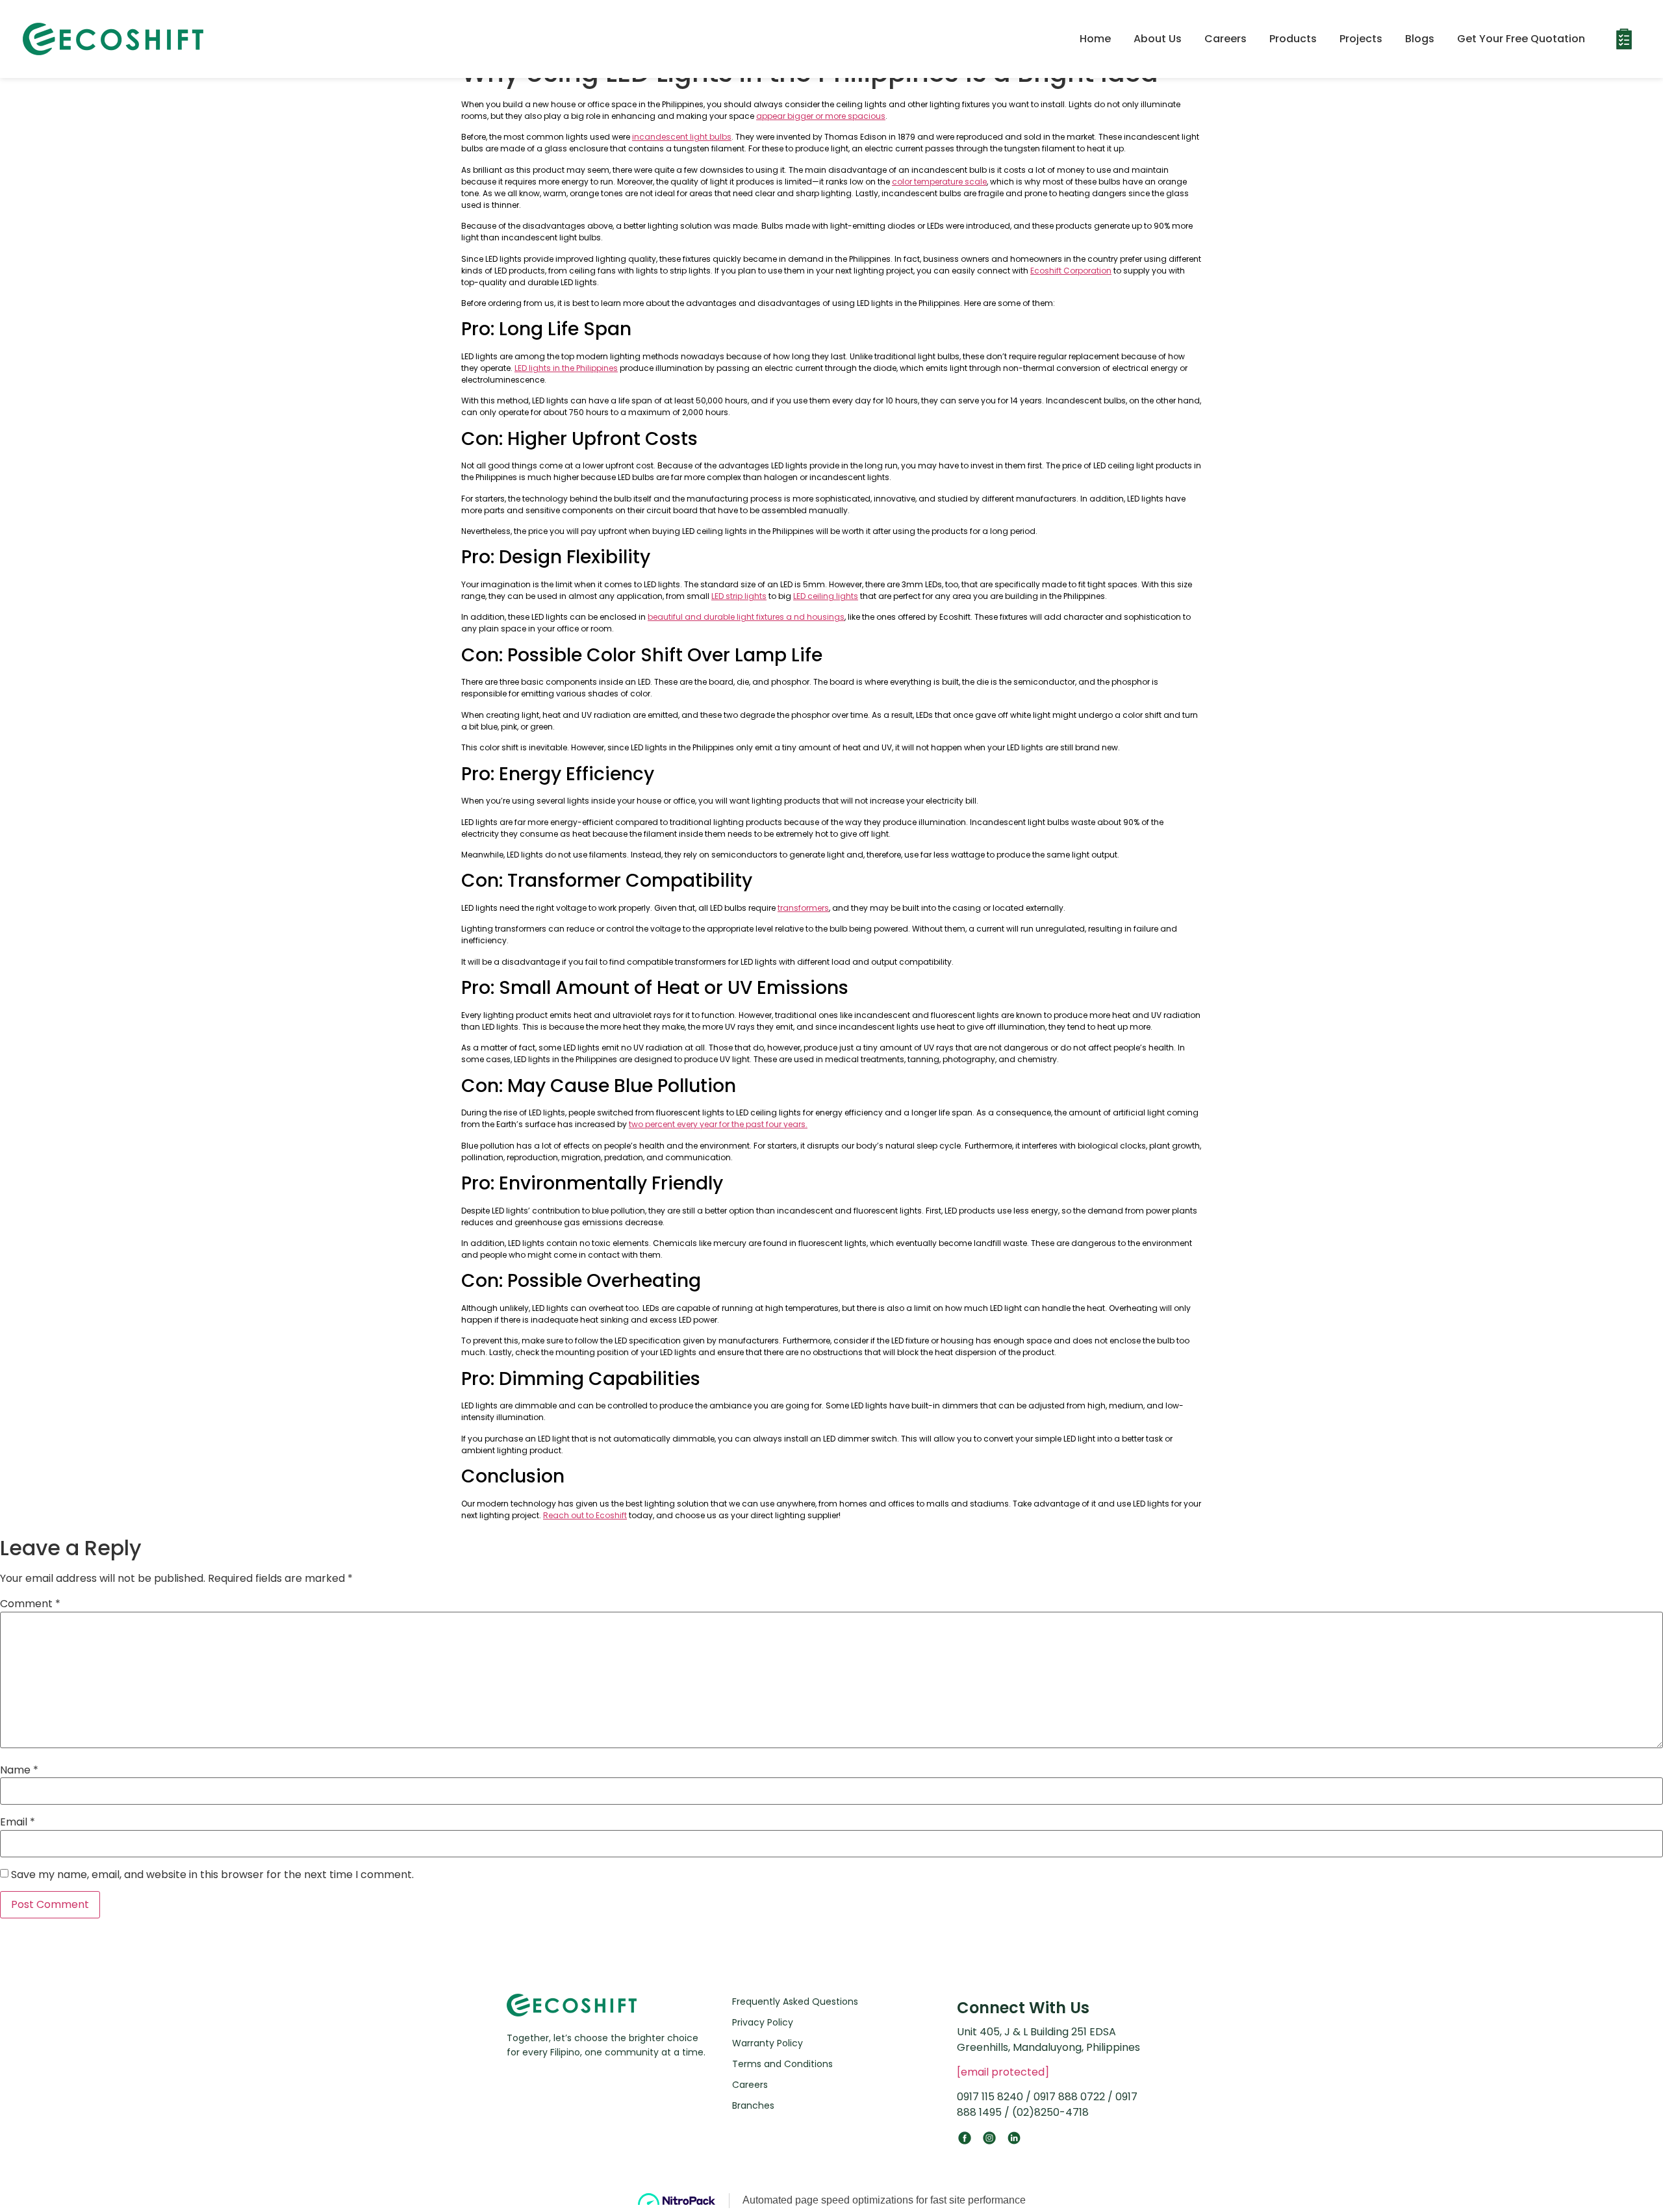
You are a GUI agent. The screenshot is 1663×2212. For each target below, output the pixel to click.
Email (18, 1822)
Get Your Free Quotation (1521, 39)
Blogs (1420, 39)
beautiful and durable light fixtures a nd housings (746, 617)
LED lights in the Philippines (566, 368)
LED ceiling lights (826, 596)
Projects (1361, 39)
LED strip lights (739, 596)
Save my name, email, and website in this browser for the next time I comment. (212, 1875)
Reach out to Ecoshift (585, 1515)
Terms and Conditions (782, 2064)
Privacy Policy (763, 2022)
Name (19, 1770)
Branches (753, 2105)
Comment (30, 1604)
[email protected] (1003, 2072)
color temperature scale (939, 182)
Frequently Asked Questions (795, 2002)
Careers (1225, 39)
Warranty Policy (768, 2043)
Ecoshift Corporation (1071, 271)
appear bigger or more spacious (821, 116)
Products (1293, 39)
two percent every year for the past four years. (718, 1124)
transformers (803, 908)
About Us (1158, 39)
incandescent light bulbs (682, 137)
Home (1095, 39)
